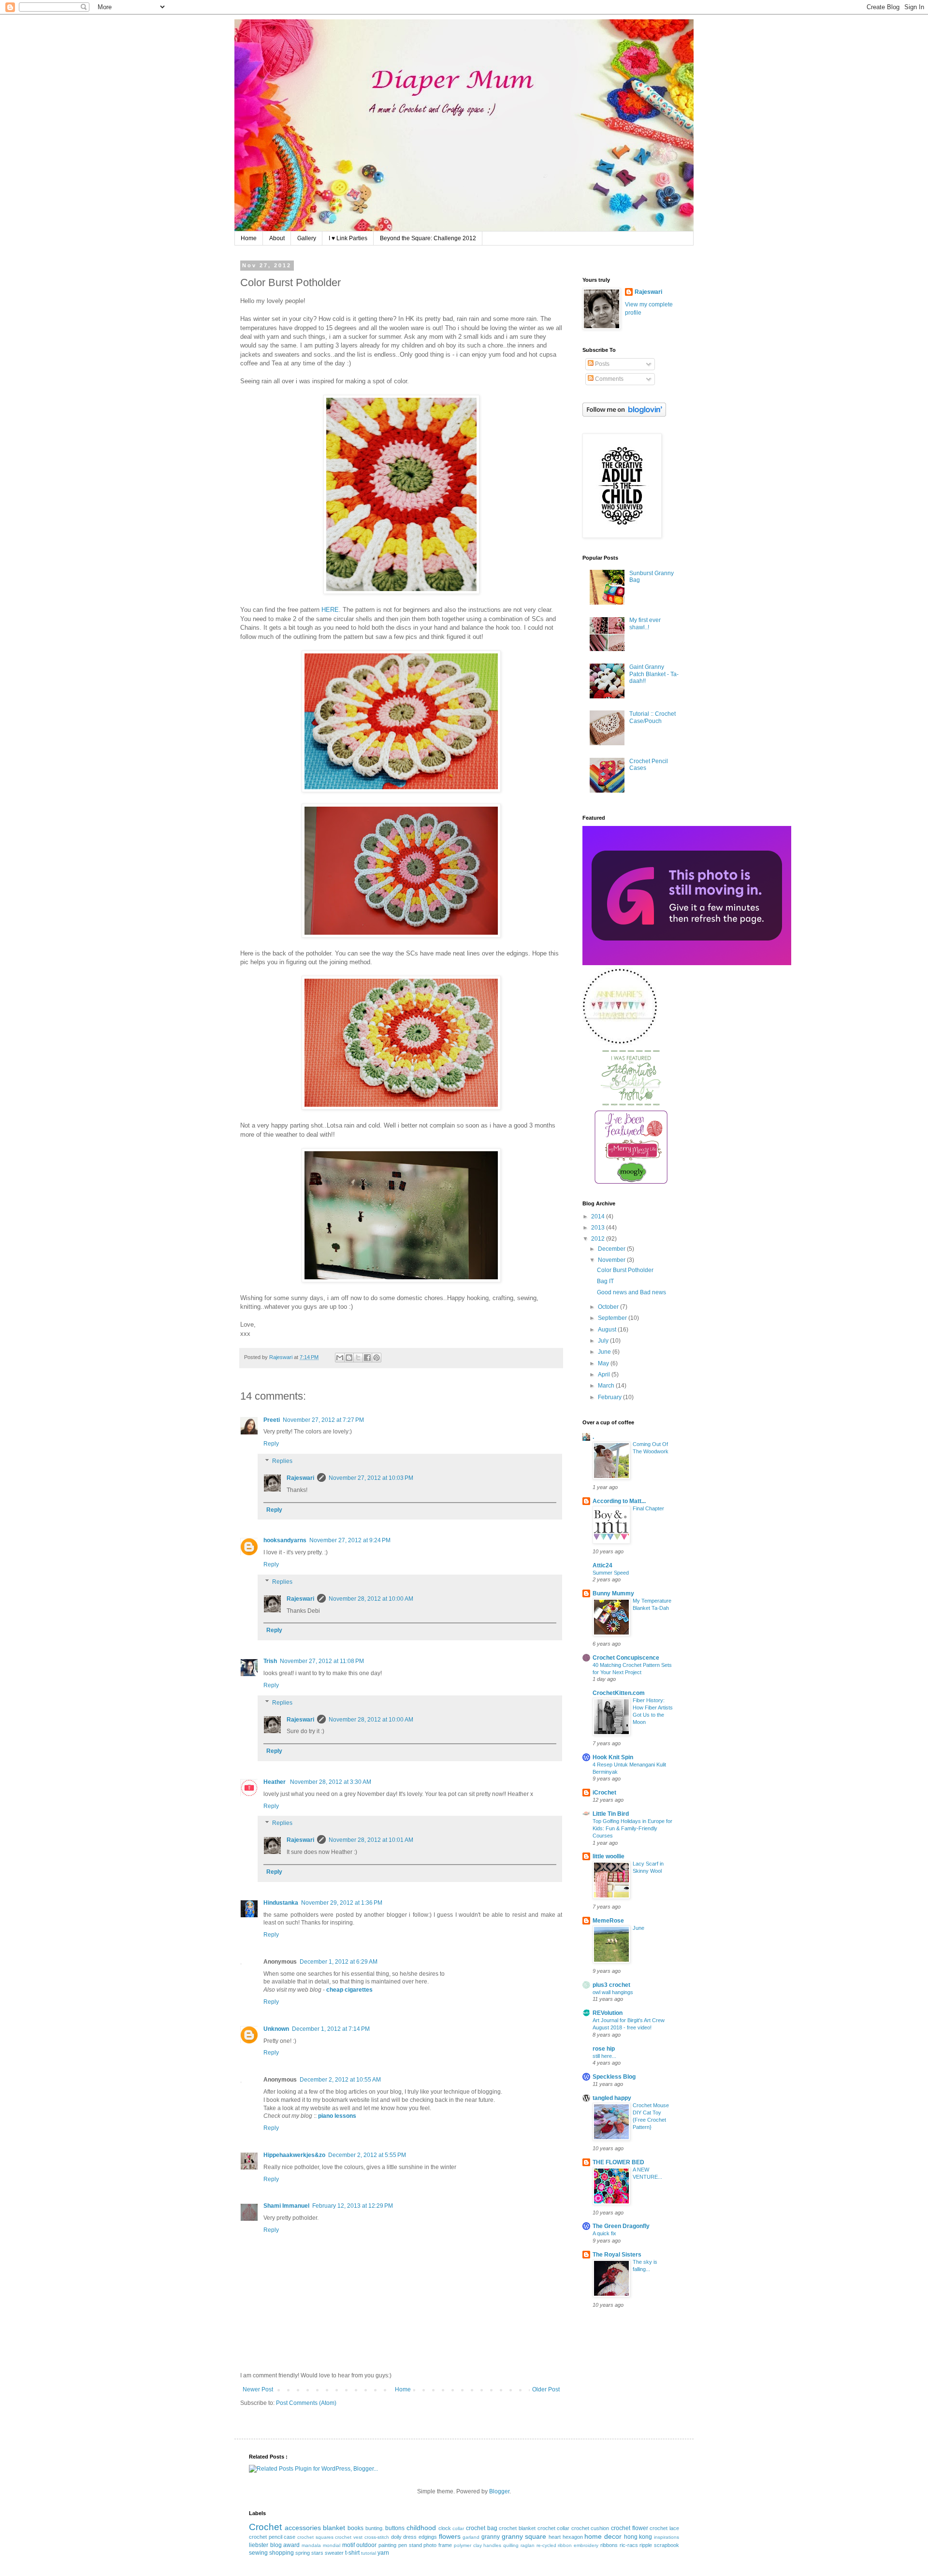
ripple (646, 2545)
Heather (275, 1782)
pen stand (410, 2545)
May (604, 1363)
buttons (395, 2528)
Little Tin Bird (611, 1814)
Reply (271, 1444)
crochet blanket (517, 2528)
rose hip (604, 2049)
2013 (599, 1228)
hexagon (573, 2537)
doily (396, 2537)
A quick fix (604, 2233)
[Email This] (340, 1358)
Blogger (499, 2491)
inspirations (667, 2537)
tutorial (369, 2553)
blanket (334, 2528)
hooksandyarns (285, 1540)
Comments (609, 379)
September (613, 1318)
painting (387, 2545)
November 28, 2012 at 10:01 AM (371, 1840)
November (612, 1260)
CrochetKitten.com (619, 1693)
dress (410, 2537)
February (610, 1397)
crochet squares (315, 2537)
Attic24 (602, 1565)
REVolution (608, 2013)
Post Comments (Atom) (306, 2403)
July (604, 1341)
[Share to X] (358, 1358)
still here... (604, 2056)
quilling (511, 2545)
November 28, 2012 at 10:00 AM (371, 1599)
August (608, 1330)
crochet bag (482, 2528)
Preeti (272, 1420)
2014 (599, 1216)
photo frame (438, 2545)
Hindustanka (281, 1903)
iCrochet (604, 1793)
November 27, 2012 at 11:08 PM (322, 1661)
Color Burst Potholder (625, 1270)
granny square (524, 2536)
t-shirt (352, 2553)
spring (303, 2553)
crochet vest (349, 2537)
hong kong (638, 2537)
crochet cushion (590, 2528)
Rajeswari (300, 1478)
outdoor (366, 2545)
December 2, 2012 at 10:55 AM (340, 2080)
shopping (282, 2553)
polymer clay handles (478, 2545)
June (605, 1352)
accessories (303, 2528)
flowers (450, 2536)
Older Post (546, 2389)
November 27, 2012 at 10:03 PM (371, 1478)
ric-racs (629, 2545)
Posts (602, 364)
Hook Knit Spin (613, 1757)
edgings (428, 2537)
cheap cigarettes (349, 1990)
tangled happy (612, 2098)
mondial (332, 2545)
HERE (330, 610)
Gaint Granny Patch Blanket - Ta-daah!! (654, 674)
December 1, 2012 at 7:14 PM (331, 2029)
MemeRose (608, 1921)
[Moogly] (631, 1182)
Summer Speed (611, 1573)
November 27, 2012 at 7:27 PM (323, 1420)
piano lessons (337, 2116)
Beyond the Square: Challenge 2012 (428, 238)
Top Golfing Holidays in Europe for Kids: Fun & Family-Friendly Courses (632, 1828)
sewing (258, 2553)
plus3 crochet (611, 1985)
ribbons (609, 2545)
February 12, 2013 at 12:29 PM (353, 2206)
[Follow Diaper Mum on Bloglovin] (624, 415)
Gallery (307, 238)
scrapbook (667, 2545)
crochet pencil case (272, 2537)
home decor (603, 2536)
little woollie (609, 1856)
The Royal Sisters (617, 2255)
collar (458, 2528)
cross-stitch (377, 2537)
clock (445, 2528)
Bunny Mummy (613, 1593)
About (277, 238)
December (612, 1249)
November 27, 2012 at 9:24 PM (350, 1540)
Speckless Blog (614, 2077)
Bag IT (605, 1281)
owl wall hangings (613, 1992)
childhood (421, 2528)
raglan (528, 2545)
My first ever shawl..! (645, 623)
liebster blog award (274, 2545)
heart (555, 2537)
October (609, 1307)
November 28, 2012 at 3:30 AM (331, 1782)
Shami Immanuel (286, 2206)
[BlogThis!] (349, 1358)
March (607, 1386)
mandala (311, 2545)
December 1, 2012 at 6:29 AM (339, 1962)
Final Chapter (648, 1508)
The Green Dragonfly (621, 2226)
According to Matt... (619, 1501)
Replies (282, 1461)
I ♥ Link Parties (348, 238)
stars (317, 2553)
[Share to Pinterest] (377, 1358)
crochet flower (630, 2528)
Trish (270, 1661)
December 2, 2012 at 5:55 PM (367, 2155)
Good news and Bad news (631, 1292)
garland (471, 2537)
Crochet (265, 2527)
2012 (599, 1239)
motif (348, 2545)
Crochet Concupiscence (626, 1658)
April (605, 1375)
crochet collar (554, 2528)
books (355, 2528)
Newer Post (258, 2389)
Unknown (276, 2029)
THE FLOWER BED (618, 2162)
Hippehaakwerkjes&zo (294, 2155)
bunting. (375, 2528)
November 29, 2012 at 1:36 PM (342, 1903)
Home (249, 238)
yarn (383, 2553)
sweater (334, 2553)
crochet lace (664, 2528)
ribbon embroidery (578, 2545)
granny (491, 2537)
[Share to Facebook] (367, 1358)
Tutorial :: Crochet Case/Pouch (652, 717)
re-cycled (546, 2545)
